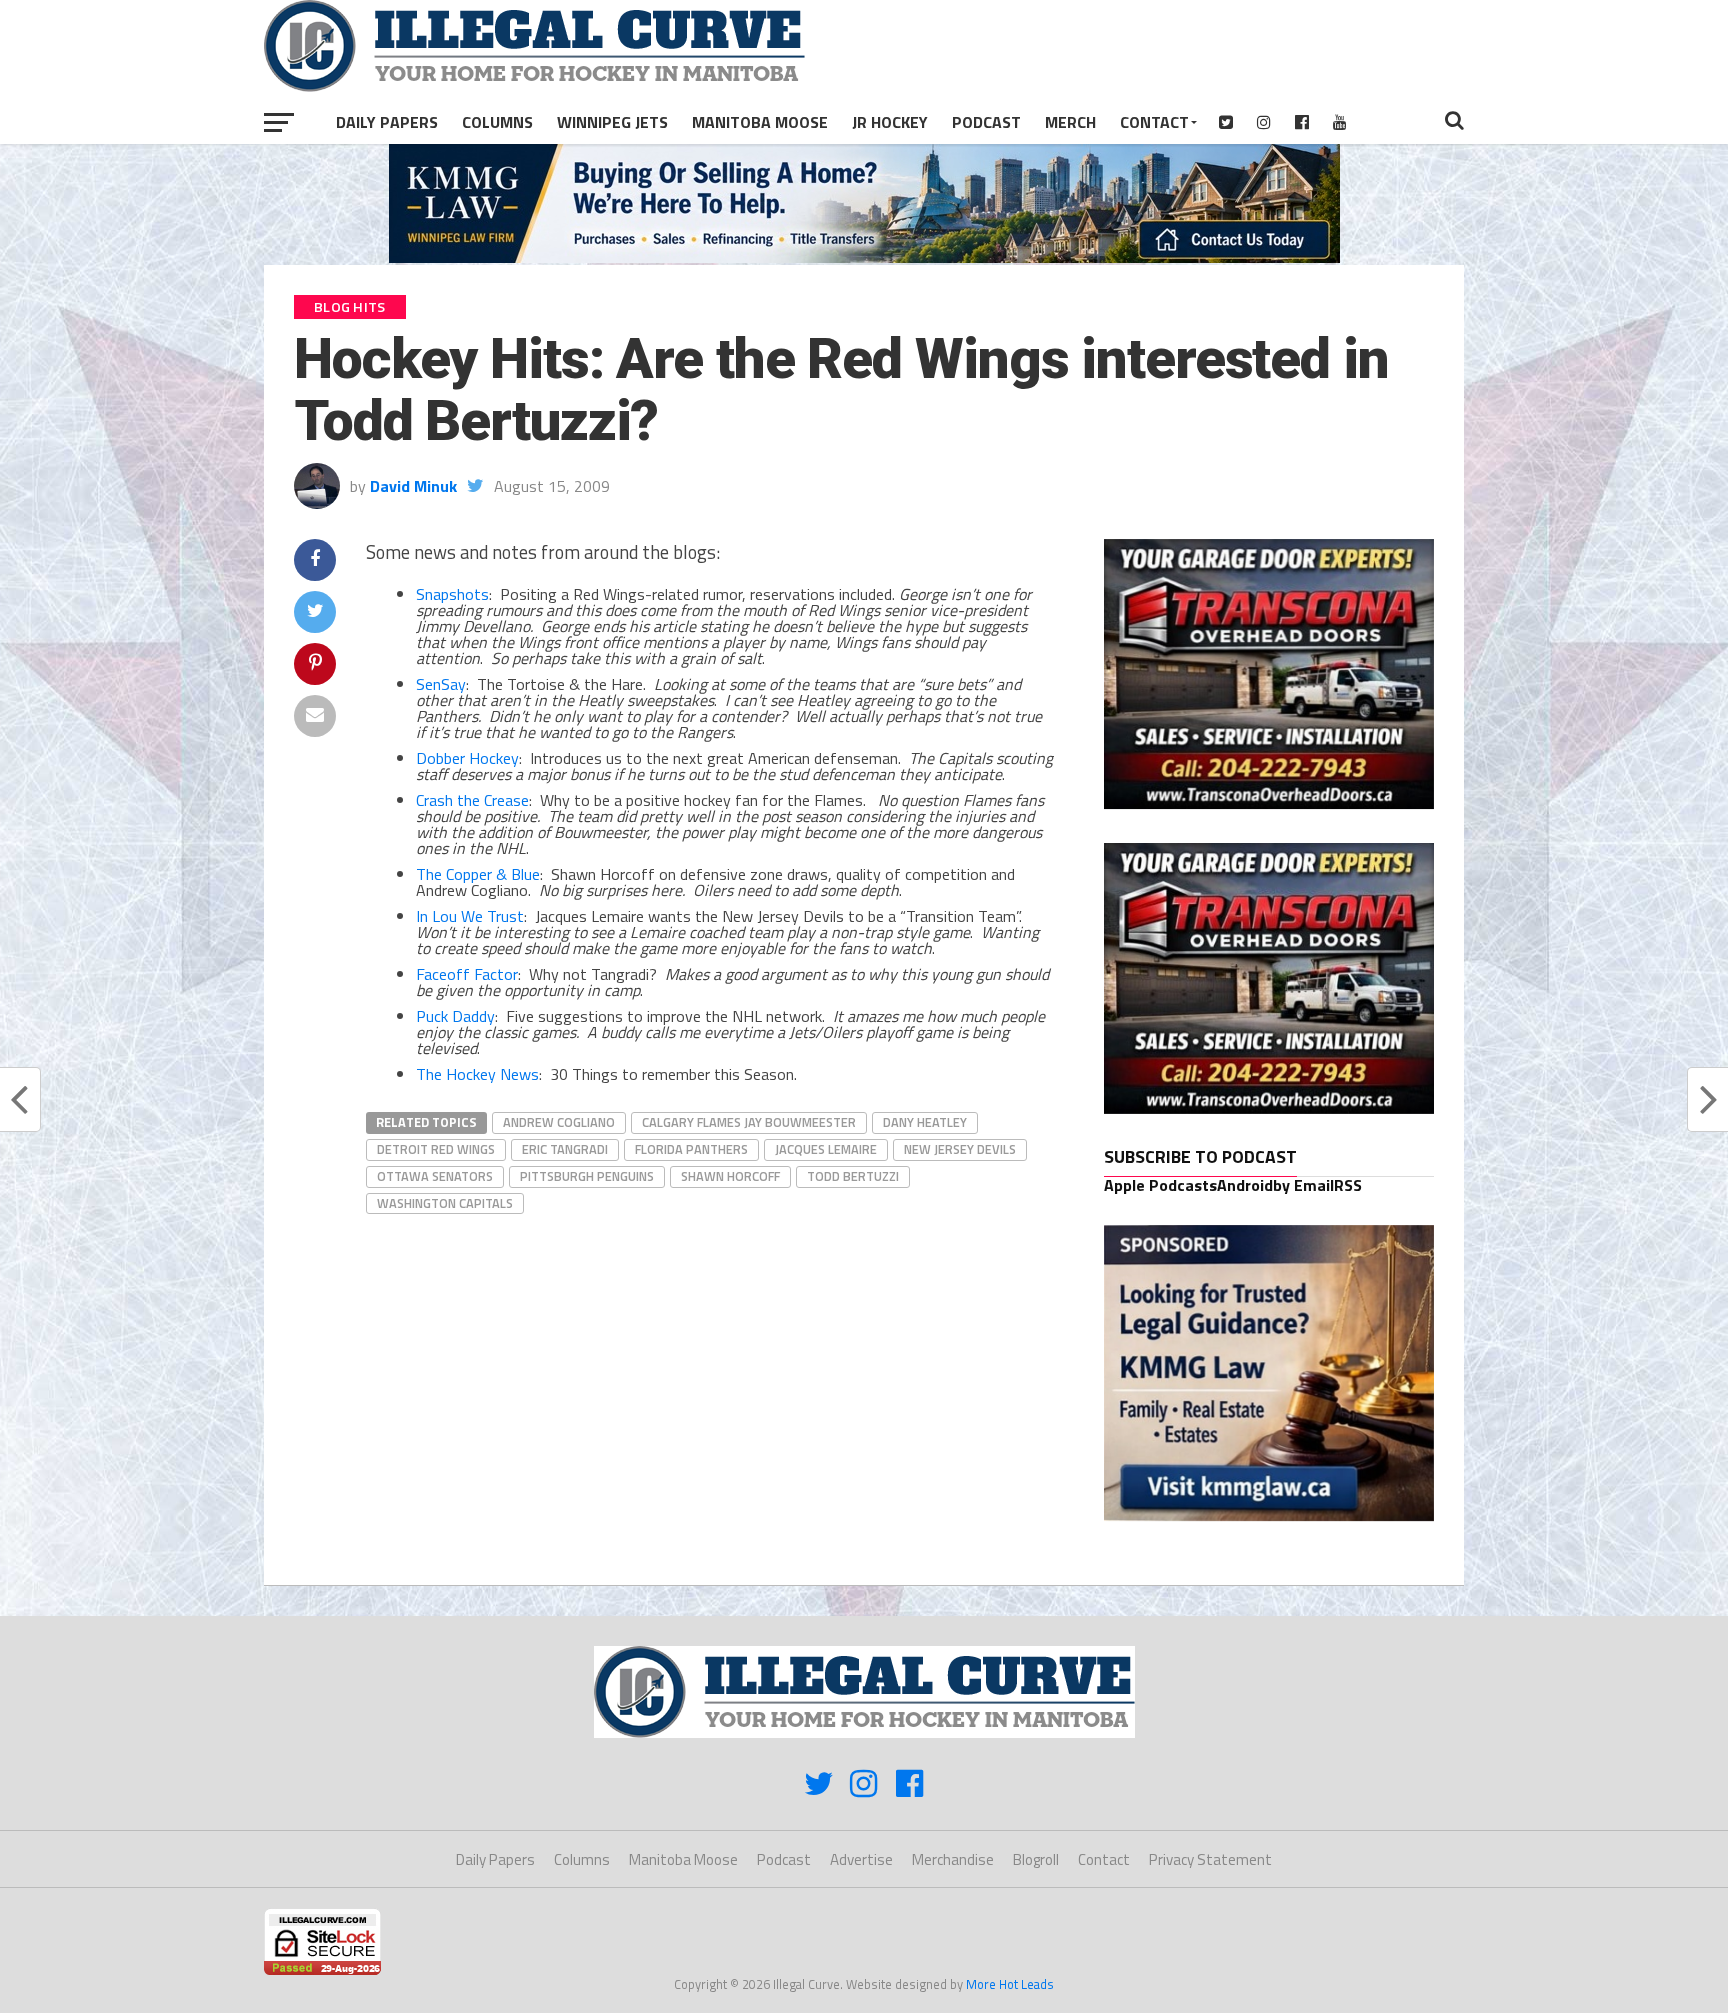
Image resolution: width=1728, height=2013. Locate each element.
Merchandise (953, 1859)
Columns (497, 122)
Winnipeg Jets (612, 122)
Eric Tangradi (565, 1149)
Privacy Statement (1210, 1859)
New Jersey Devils (960, 1149)
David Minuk (413, 486)
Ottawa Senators (435, 1176)
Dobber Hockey (467, 758)
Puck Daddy (455, 1016)
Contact (1154, 122)
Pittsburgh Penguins (587, 1176)
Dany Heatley (925, 1122)
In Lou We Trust (470, 916)
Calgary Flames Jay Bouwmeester (749, 1122)
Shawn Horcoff (730, 1176)
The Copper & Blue (478, 874)
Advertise (861, 1859)
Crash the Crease (472, 800)
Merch (1070, 122)
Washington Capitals (445, 1203)
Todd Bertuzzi (853, 1176)
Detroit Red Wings (436, 1149)
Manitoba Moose (760, 122)
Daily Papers (387, 122)
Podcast (986, 122)
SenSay (441, 684)
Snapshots (452, 594)
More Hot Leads (1010, 1984)
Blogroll (1036, 1859)
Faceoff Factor (467, 974)
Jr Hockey (890, 122)
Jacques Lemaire (826, 1149)
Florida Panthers (691, 1149)
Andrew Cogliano (559, 1122)
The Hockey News (477, 1074)
